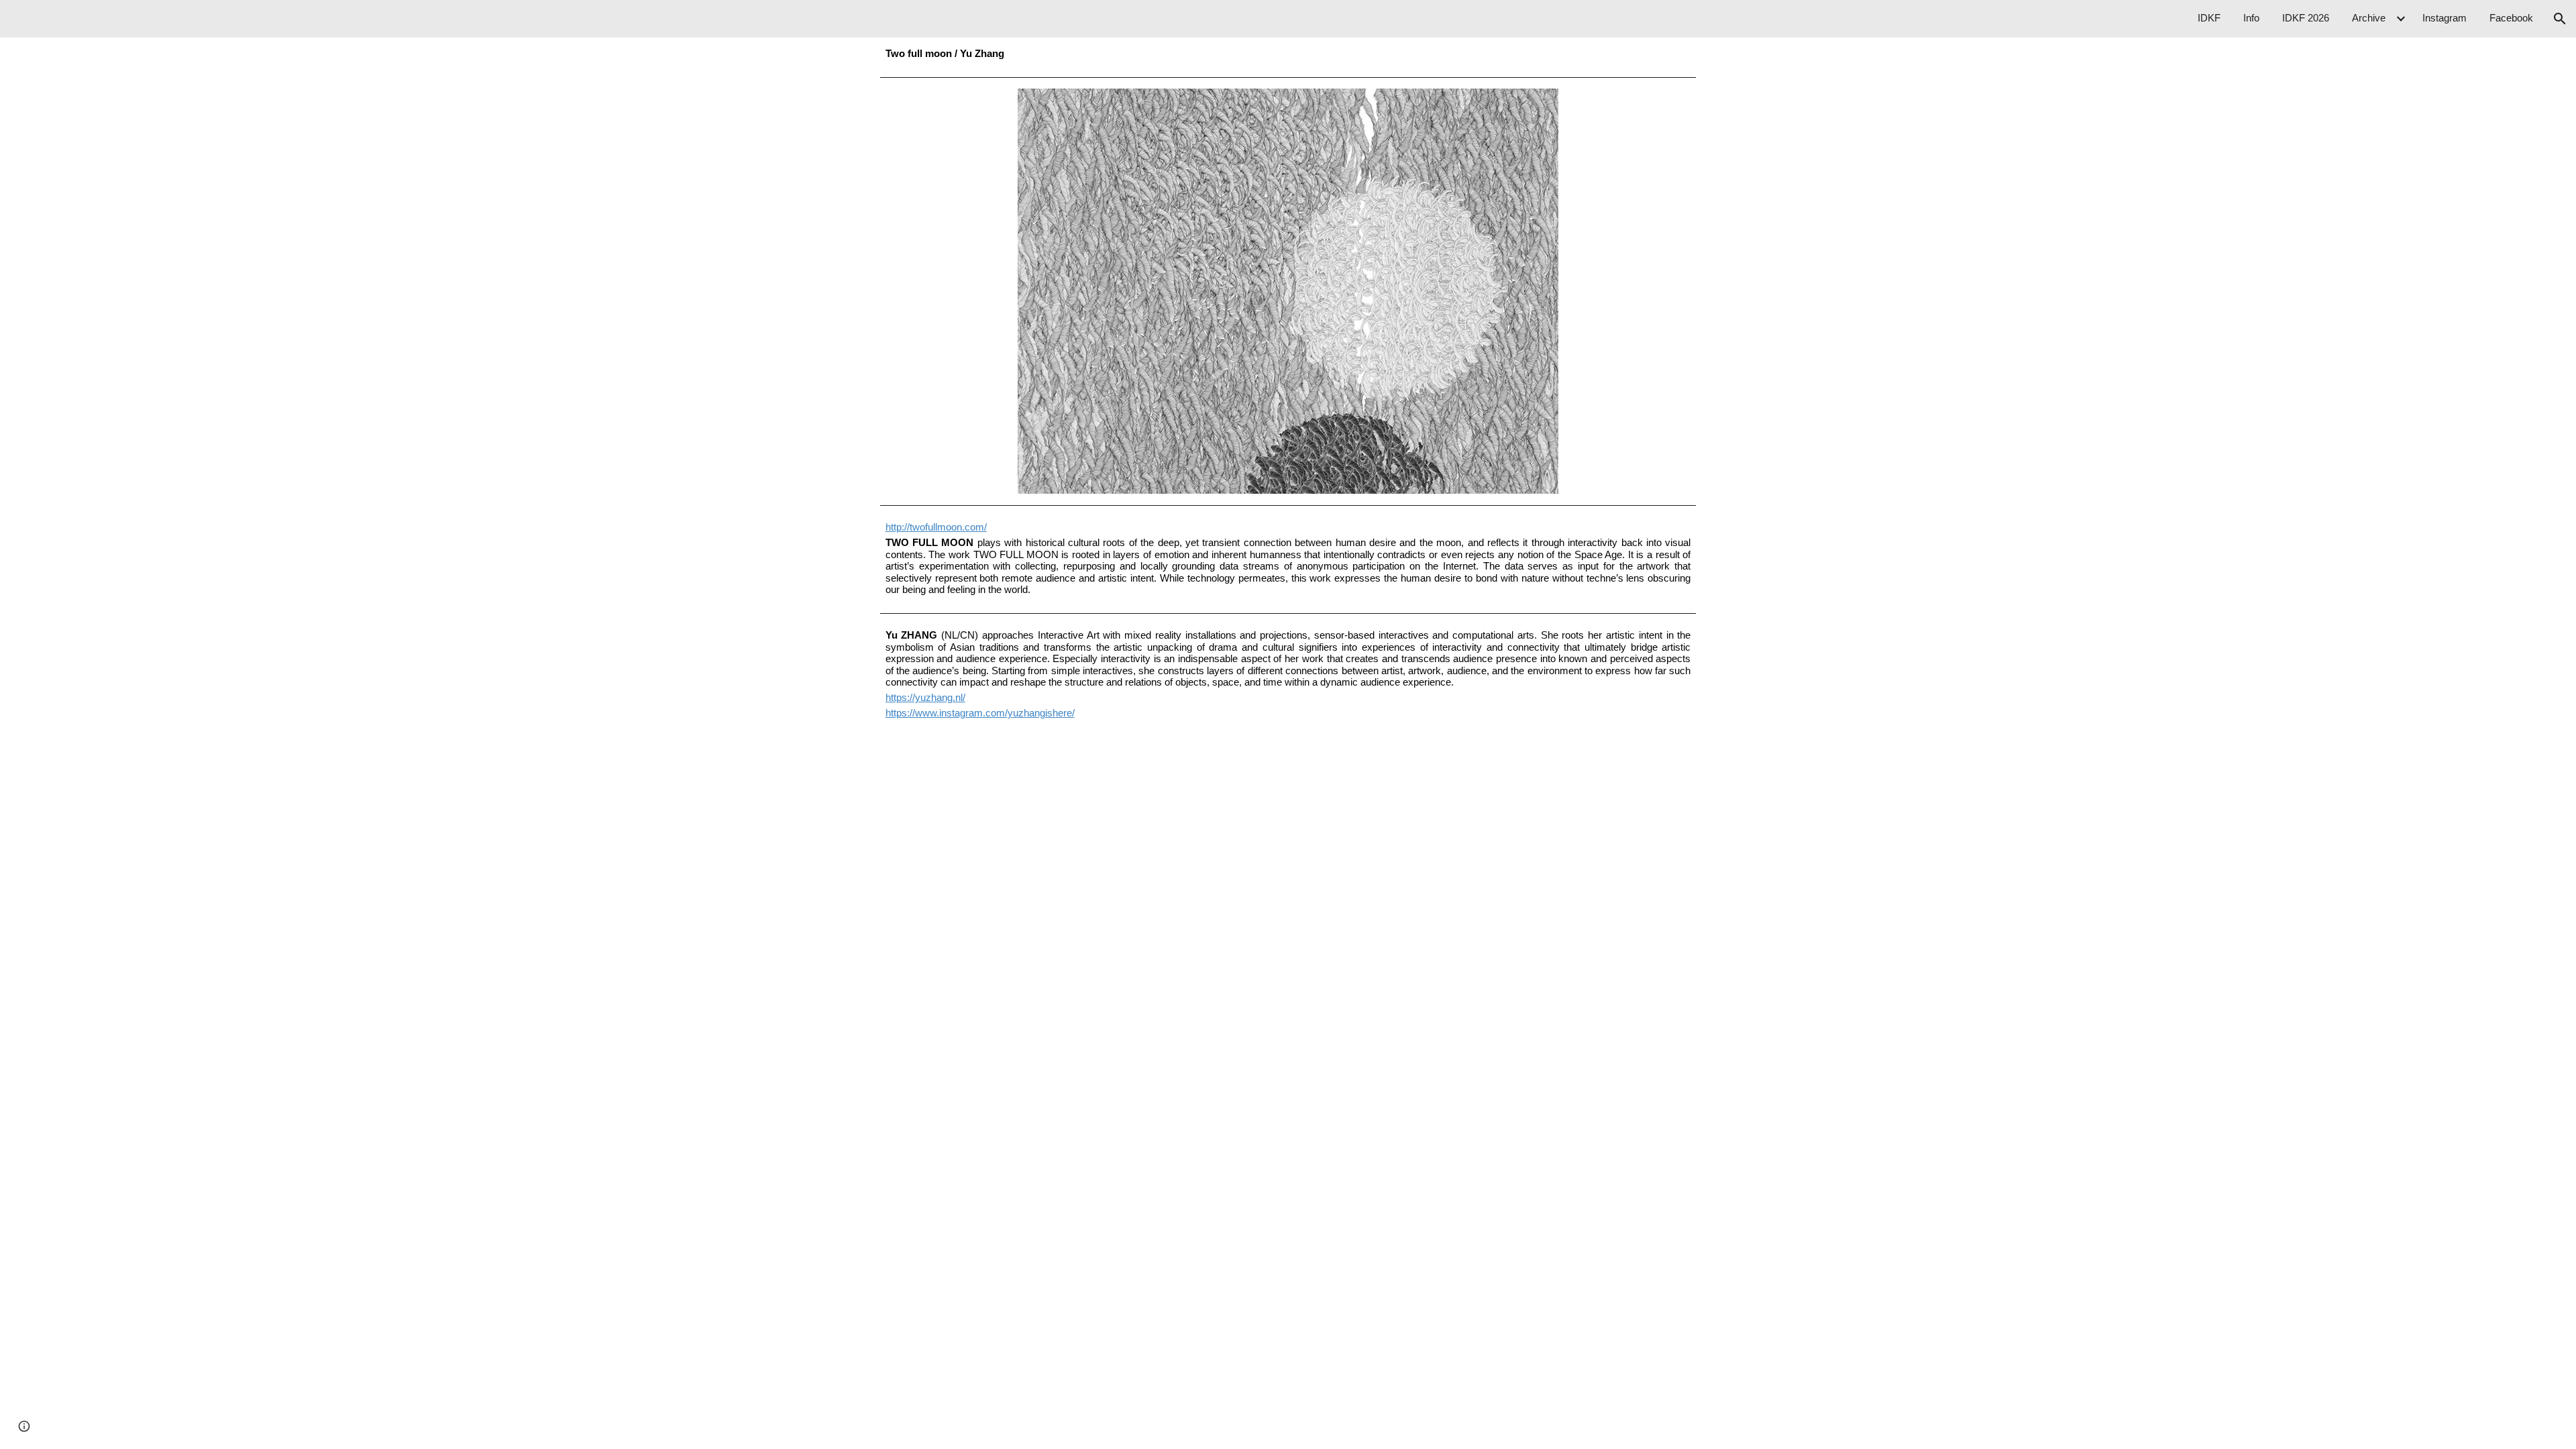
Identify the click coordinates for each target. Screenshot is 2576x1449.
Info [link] (2251, 18)
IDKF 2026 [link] (2306, 18)
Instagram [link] (2445, 18)
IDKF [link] (2209, 18)
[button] (2560, 19)
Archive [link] (2369, 18)
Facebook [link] (2511, 18)
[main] (1288, 54)
